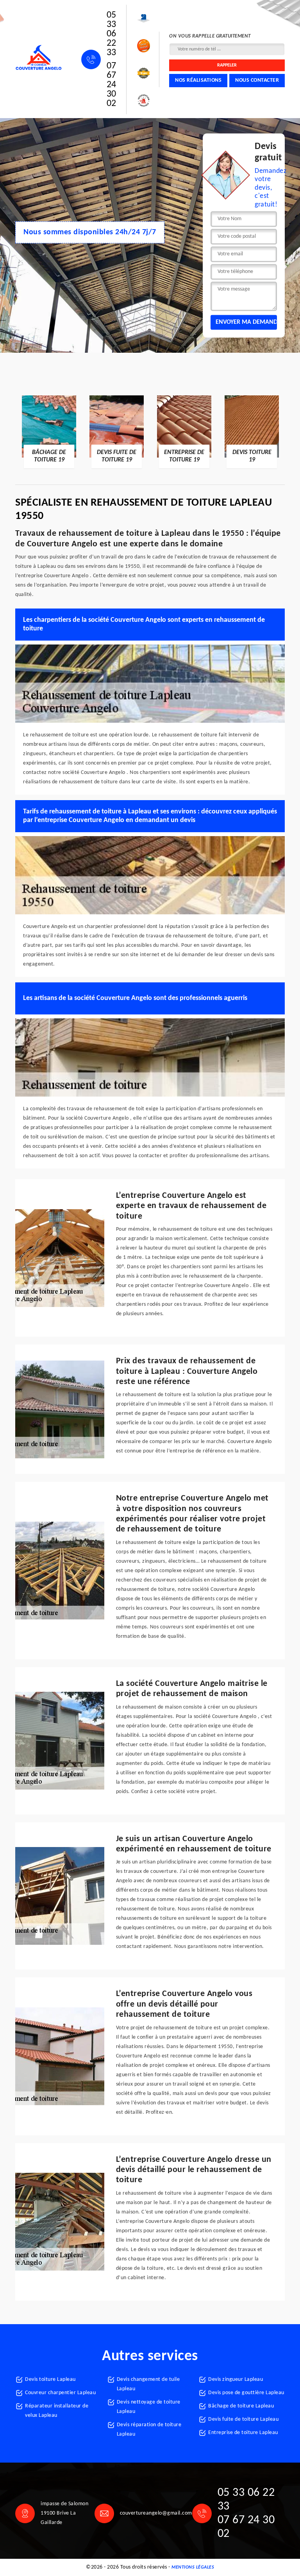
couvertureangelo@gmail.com (156, 2513)
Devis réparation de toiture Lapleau (149, 2430)
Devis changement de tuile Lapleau (148, 2384)
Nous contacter (257, 80)
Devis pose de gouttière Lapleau (246, 2393)
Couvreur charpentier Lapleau (60, 2393)
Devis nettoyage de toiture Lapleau (149, 2407)
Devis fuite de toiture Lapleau (243, 2419)
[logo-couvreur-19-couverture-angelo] (38, 58)
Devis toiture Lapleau (50, 2379)
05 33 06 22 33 (112, 34)
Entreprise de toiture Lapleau (243, 2433)
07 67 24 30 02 (112, 85)
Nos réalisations (198, 80)
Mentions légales (193, 2567)
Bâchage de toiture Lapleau (241, 2406)
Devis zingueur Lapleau (236, 2379)
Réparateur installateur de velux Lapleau (57, 2411)
